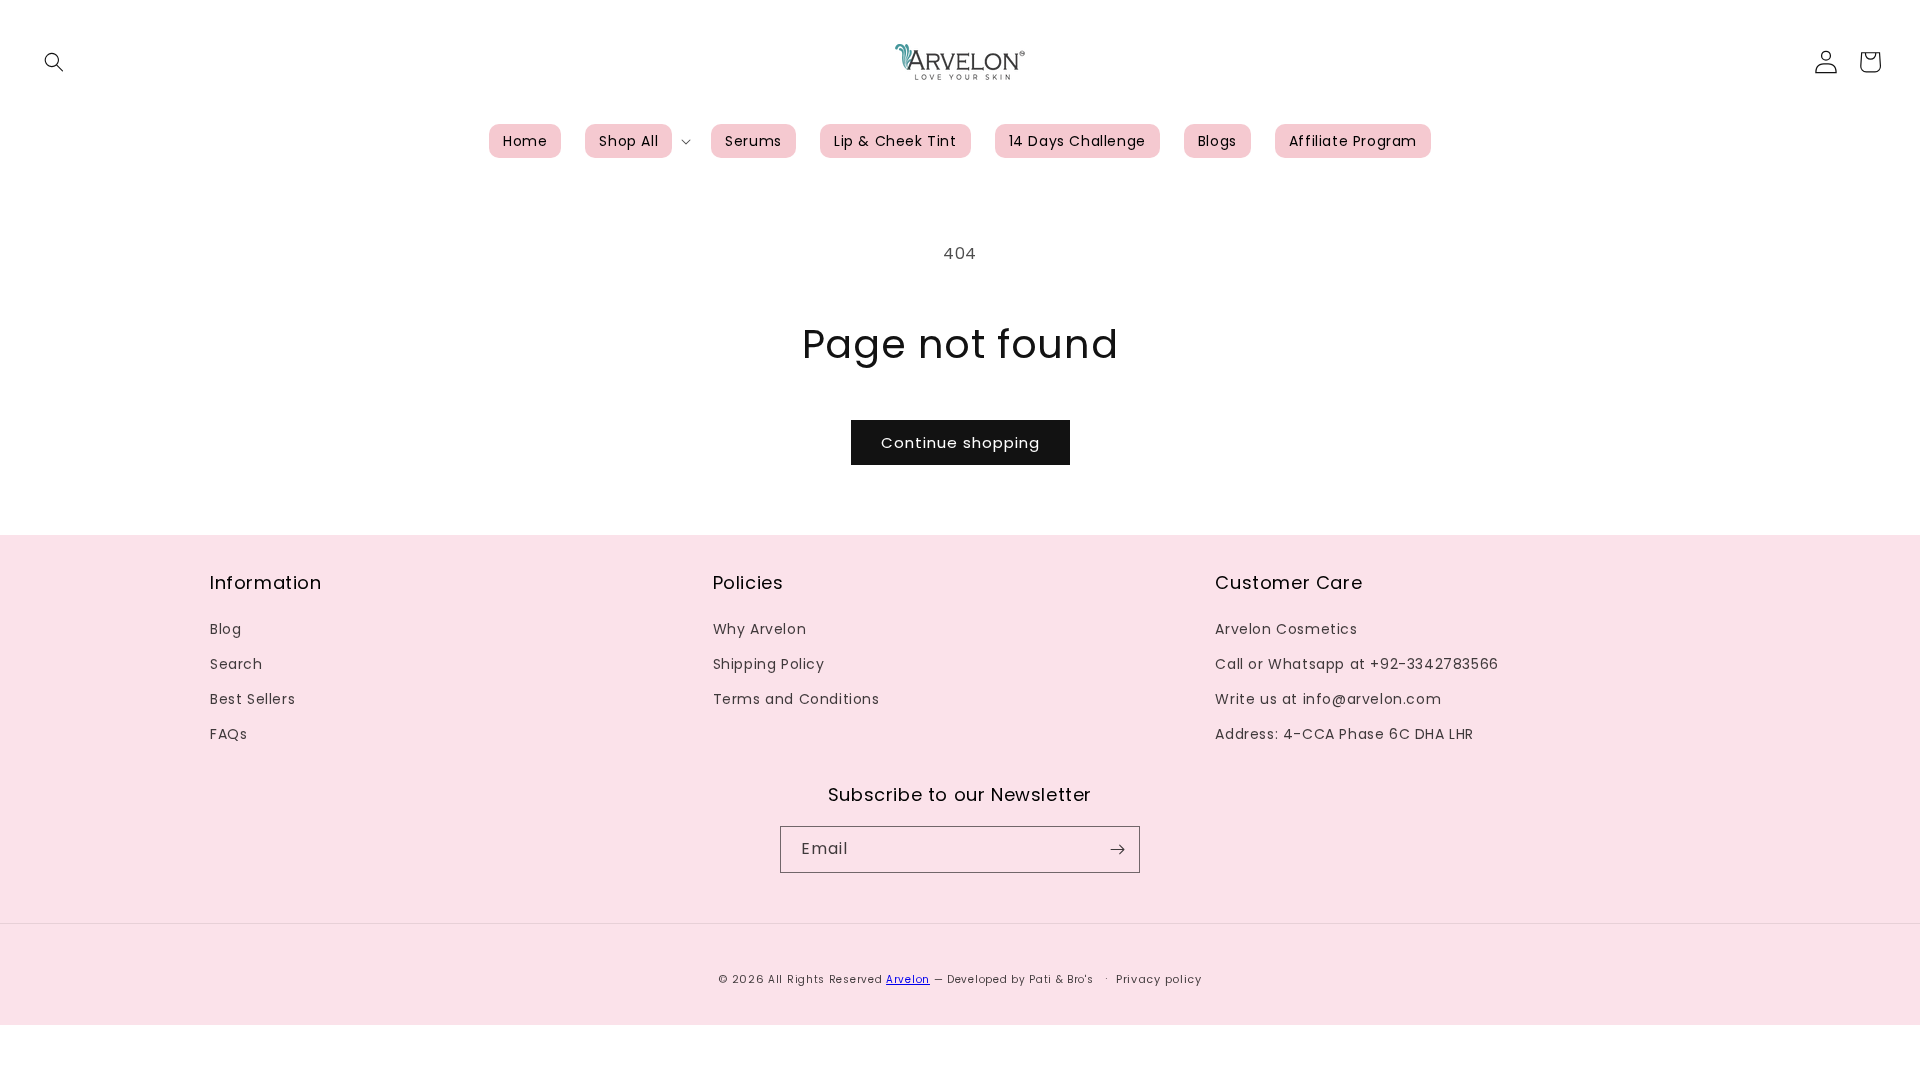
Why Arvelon (760, 629)
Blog (225, 629)
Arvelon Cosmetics (1286, 629)
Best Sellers (252, 699)
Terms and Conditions (796, 699)
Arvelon (908, 979)
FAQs (228, 734)
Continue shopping (960, 442)
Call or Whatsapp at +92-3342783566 (1356, 664)
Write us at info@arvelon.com (1328, 699)
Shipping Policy (769, 664)
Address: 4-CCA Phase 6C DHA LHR (1344, 734)
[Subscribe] (1117, 849)
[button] (54, 62)
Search (236, 664)
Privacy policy (1159, 979)
